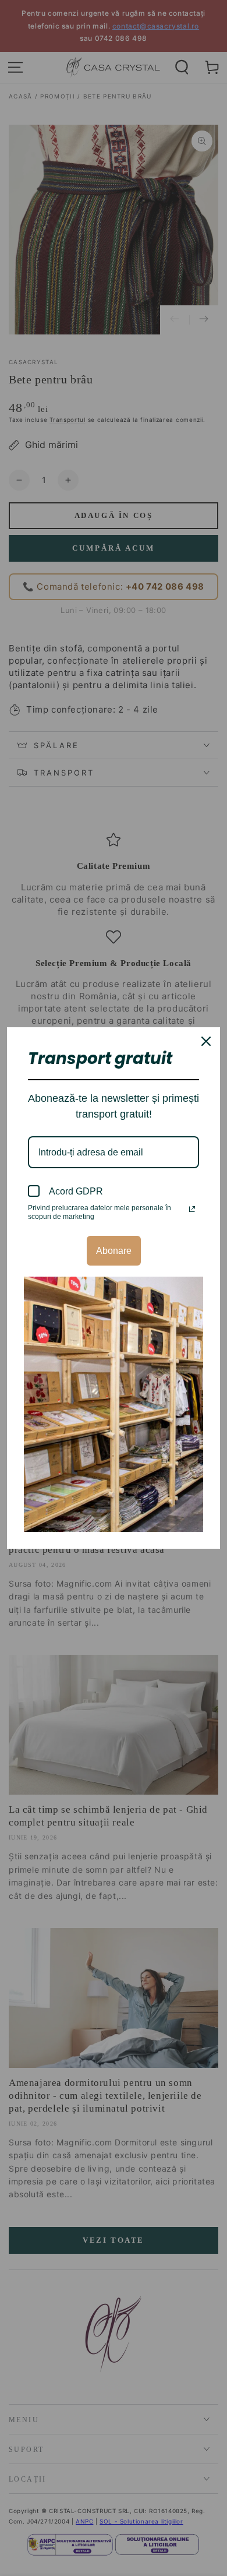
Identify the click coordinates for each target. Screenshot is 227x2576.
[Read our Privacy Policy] (192, 1209)
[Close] (206, 1041)
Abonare (114, 1251)
